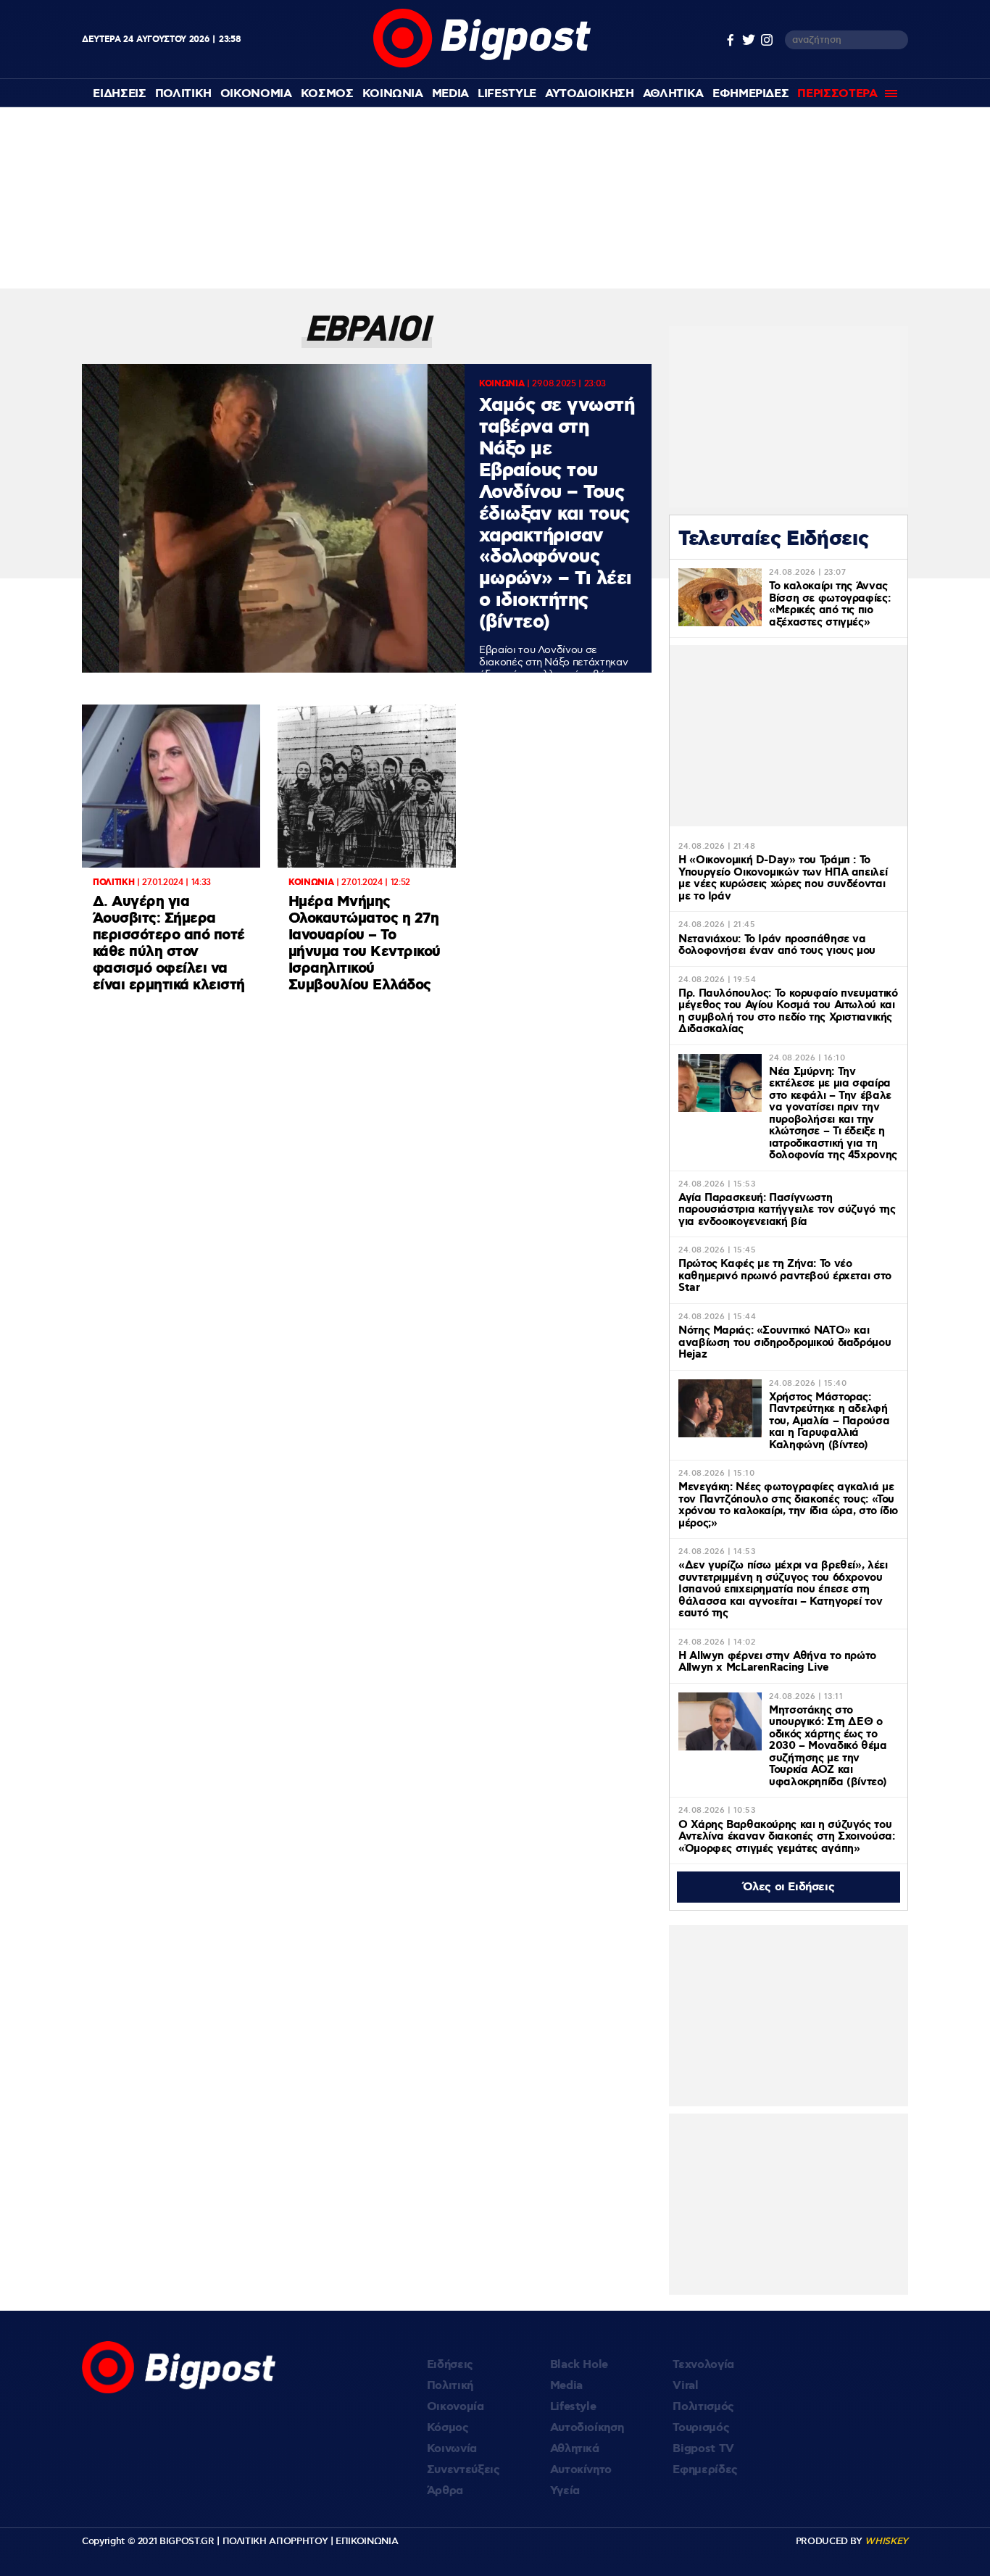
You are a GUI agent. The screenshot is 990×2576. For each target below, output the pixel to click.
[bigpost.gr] (482, 64)
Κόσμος (448, 2428)
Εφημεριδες (751, 94)
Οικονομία (456, 2407)
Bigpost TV (703, 2449)
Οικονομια (256, 94)
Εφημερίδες (705, 2470)
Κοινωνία (452, 2449)
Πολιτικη (183, 94)
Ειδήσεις (450, 2365)
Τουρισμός (701, 2428)
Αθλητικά (575, 2449)
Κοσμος (327, 94)
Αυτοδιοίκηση (587, 2428)
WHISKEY (886, 2541)
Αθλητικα (673, 94)
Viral (685, 2386)
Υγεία (565, 2491)
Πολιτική (450, 2386)
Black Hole (579, 2365)
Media (450, 94)
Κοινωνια (393, 94)
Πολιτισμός (703, 2407)
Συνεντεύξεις (463, 2470)
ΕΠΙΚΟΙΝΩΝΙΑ (367, 2541)
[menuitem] (119, 94)
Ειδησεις (119, 94)
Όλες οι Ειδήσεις (789, 1887)
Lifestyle (507, 94)
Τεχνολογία (703, 2365)
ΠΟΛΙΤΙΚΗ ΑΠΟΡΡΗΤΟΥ (275, 2541)
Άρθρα (445, 2491)
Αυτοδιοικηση (590, 94)
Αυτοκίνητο (581, 2470)
